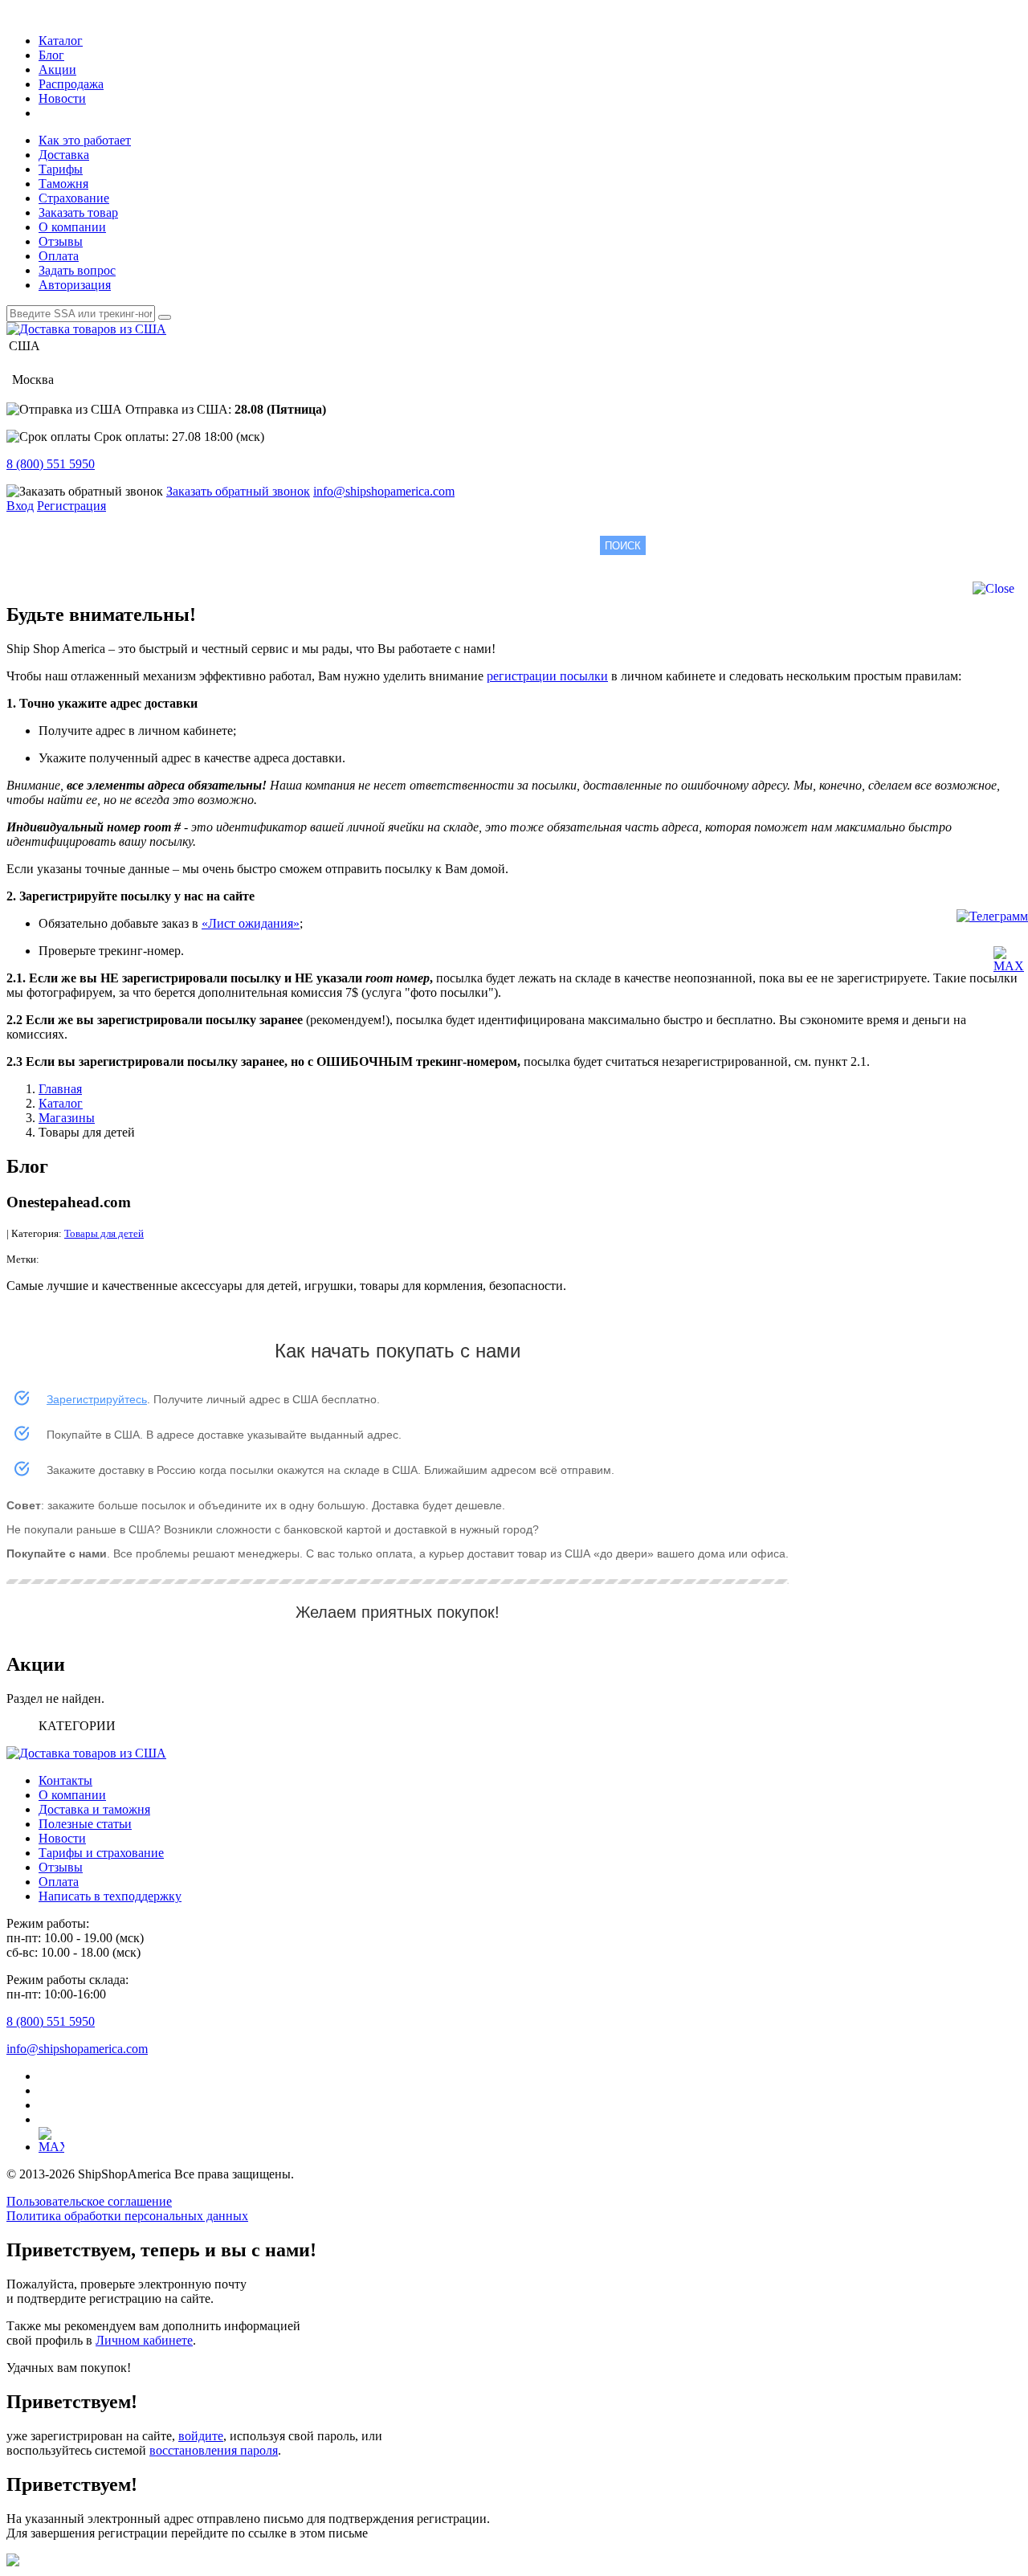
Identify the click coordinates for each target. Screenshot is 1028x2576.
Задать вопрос (77, 270)
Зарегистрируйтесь (97, 1399)
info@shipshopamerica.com (384, 491)
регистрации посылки (547, 676)
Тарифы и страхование (101, 1853)
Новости (62, 98)
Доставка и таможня (94, 1809)
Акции (57, 69)
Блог (51, 55)
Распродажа (71, 84)
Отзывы (61, 241)
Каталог (61, 41)
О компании (72, 227)
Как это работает (85, 140)
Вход (20, 506)
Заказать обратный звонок (238, 491)
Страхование (74, 198)
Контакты (65, 1780)
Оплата (59, 256)
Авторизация (75, 285)
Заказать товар (78, 212)
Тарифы (61, 169)
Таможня (63, 184)
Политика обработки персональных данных (127, 2216)
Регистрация (71, 506)
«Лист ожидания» (251, 923)
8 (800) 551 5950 (51, 464)
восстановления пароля (214, 2450)
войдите (201, 2436)
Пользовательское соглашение (89, 2201)
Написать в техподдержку (110, 1896)
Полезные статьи (85, 1824)
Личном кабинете (144, 2340)
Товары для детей (104, 1233)
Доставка (64, 155)
